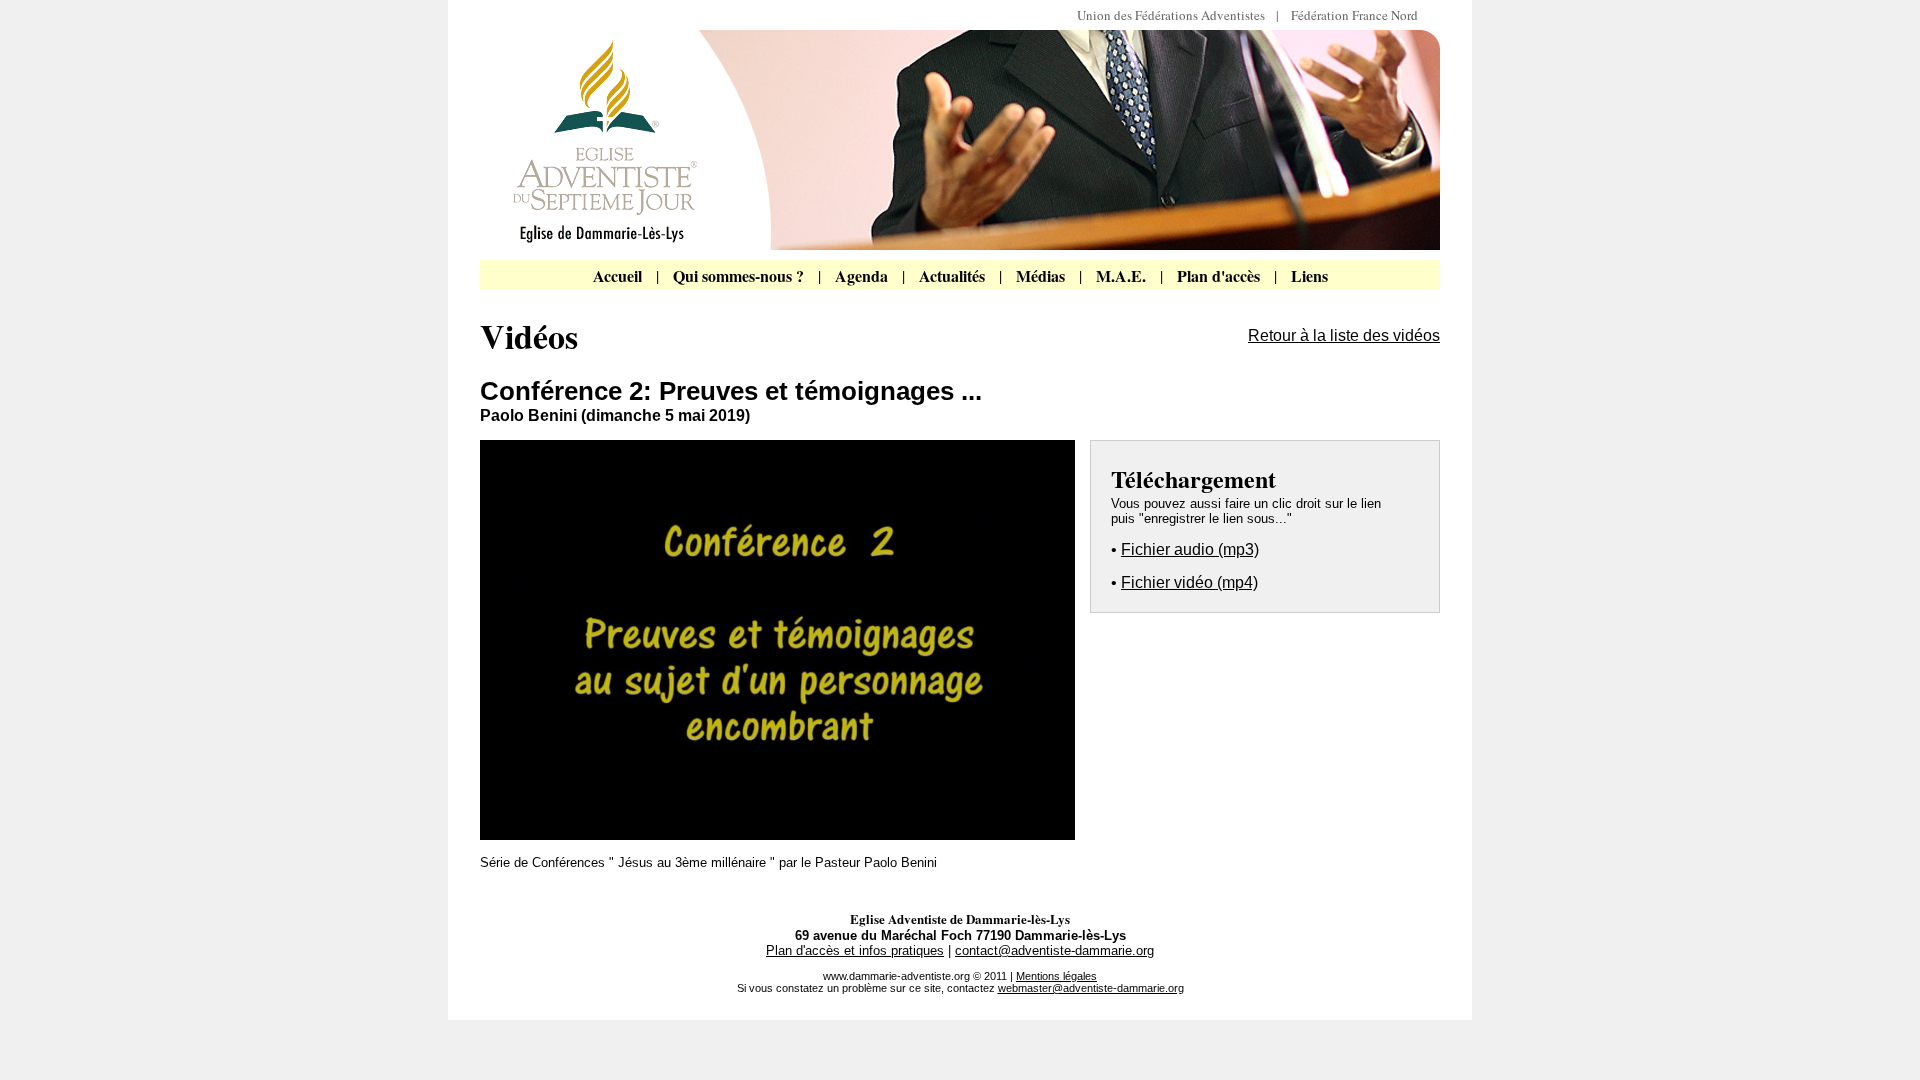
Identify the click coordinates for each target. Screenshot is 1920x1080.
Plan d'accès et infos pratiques (855, 950)
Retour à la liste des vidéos (1344, 335)
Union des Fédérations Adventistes (1176, 15)
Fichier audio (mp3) (1190, 549)
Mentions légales (1056, 976)
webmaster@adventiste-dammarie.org (1091, 988)
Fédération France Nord (1354, 15)
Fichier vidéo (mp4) (1189, 582)
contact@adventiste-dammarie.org (1054, 950)
